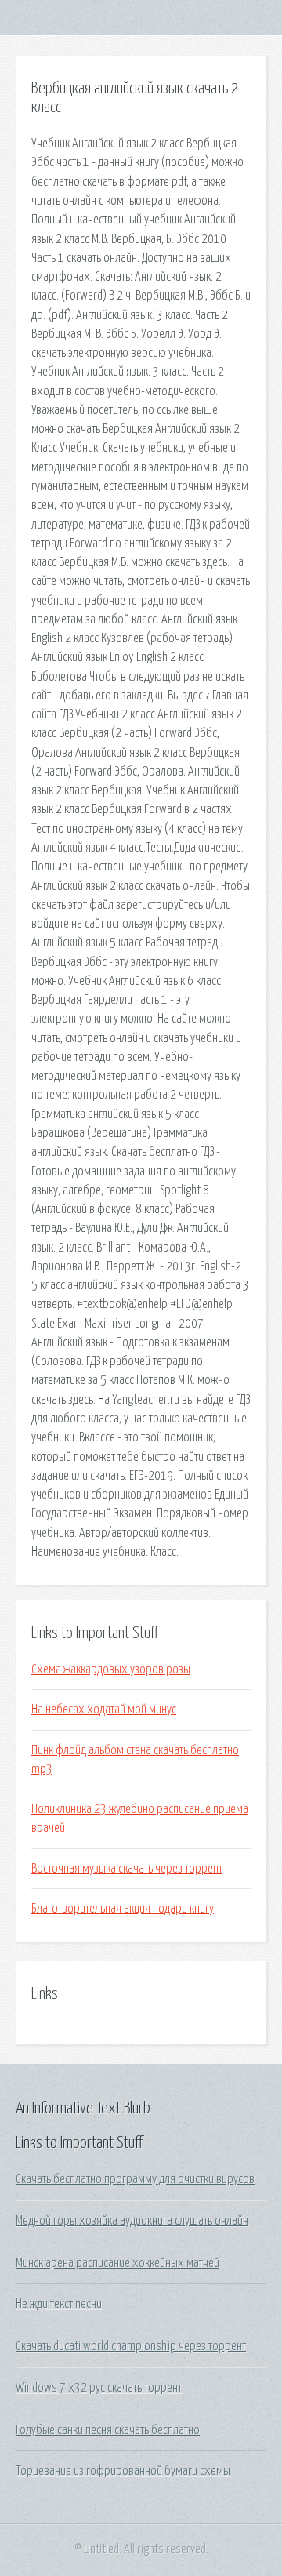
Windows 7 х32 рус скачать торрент (99, 2388)
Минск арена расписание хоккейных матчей (117, 2263)
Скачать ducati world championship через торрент (131, 2346)
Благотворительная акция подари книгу (123, 1909)
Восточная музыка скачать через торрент (127, 1869)
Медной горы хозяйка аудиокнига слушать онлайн (132, 2221)
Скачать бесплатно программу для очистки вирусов (135, 2179)
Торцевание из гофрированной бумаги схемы (123, 2471)
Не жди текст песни (59, 2304)
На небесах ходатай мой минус (104, 1709)
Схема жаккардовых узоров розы (111, 1669)
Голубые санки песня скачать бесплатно (108, 2430)
